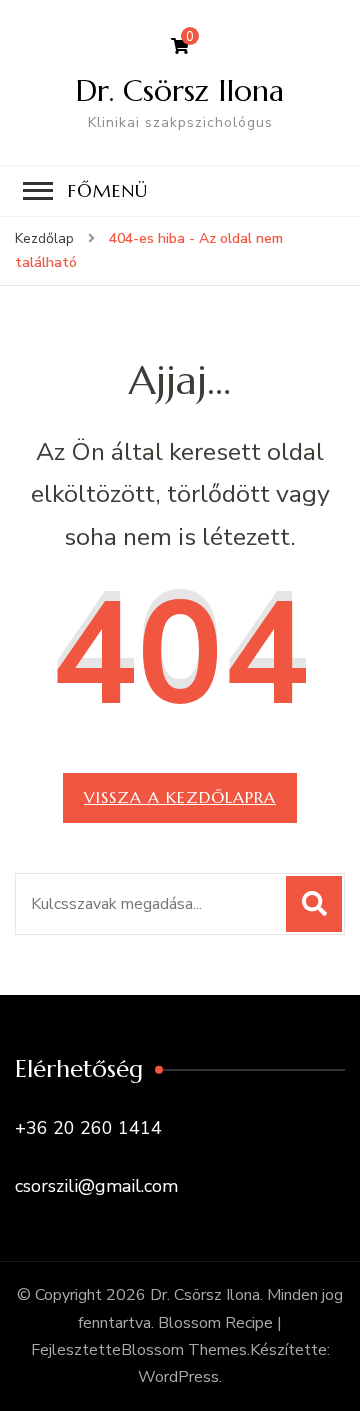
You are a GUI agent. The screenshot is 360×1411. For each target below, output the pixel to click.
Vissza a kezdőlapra (180, 797)
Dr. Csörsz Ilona (180, 90)
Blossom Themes (184, 1350)
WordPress (178, 1377)
